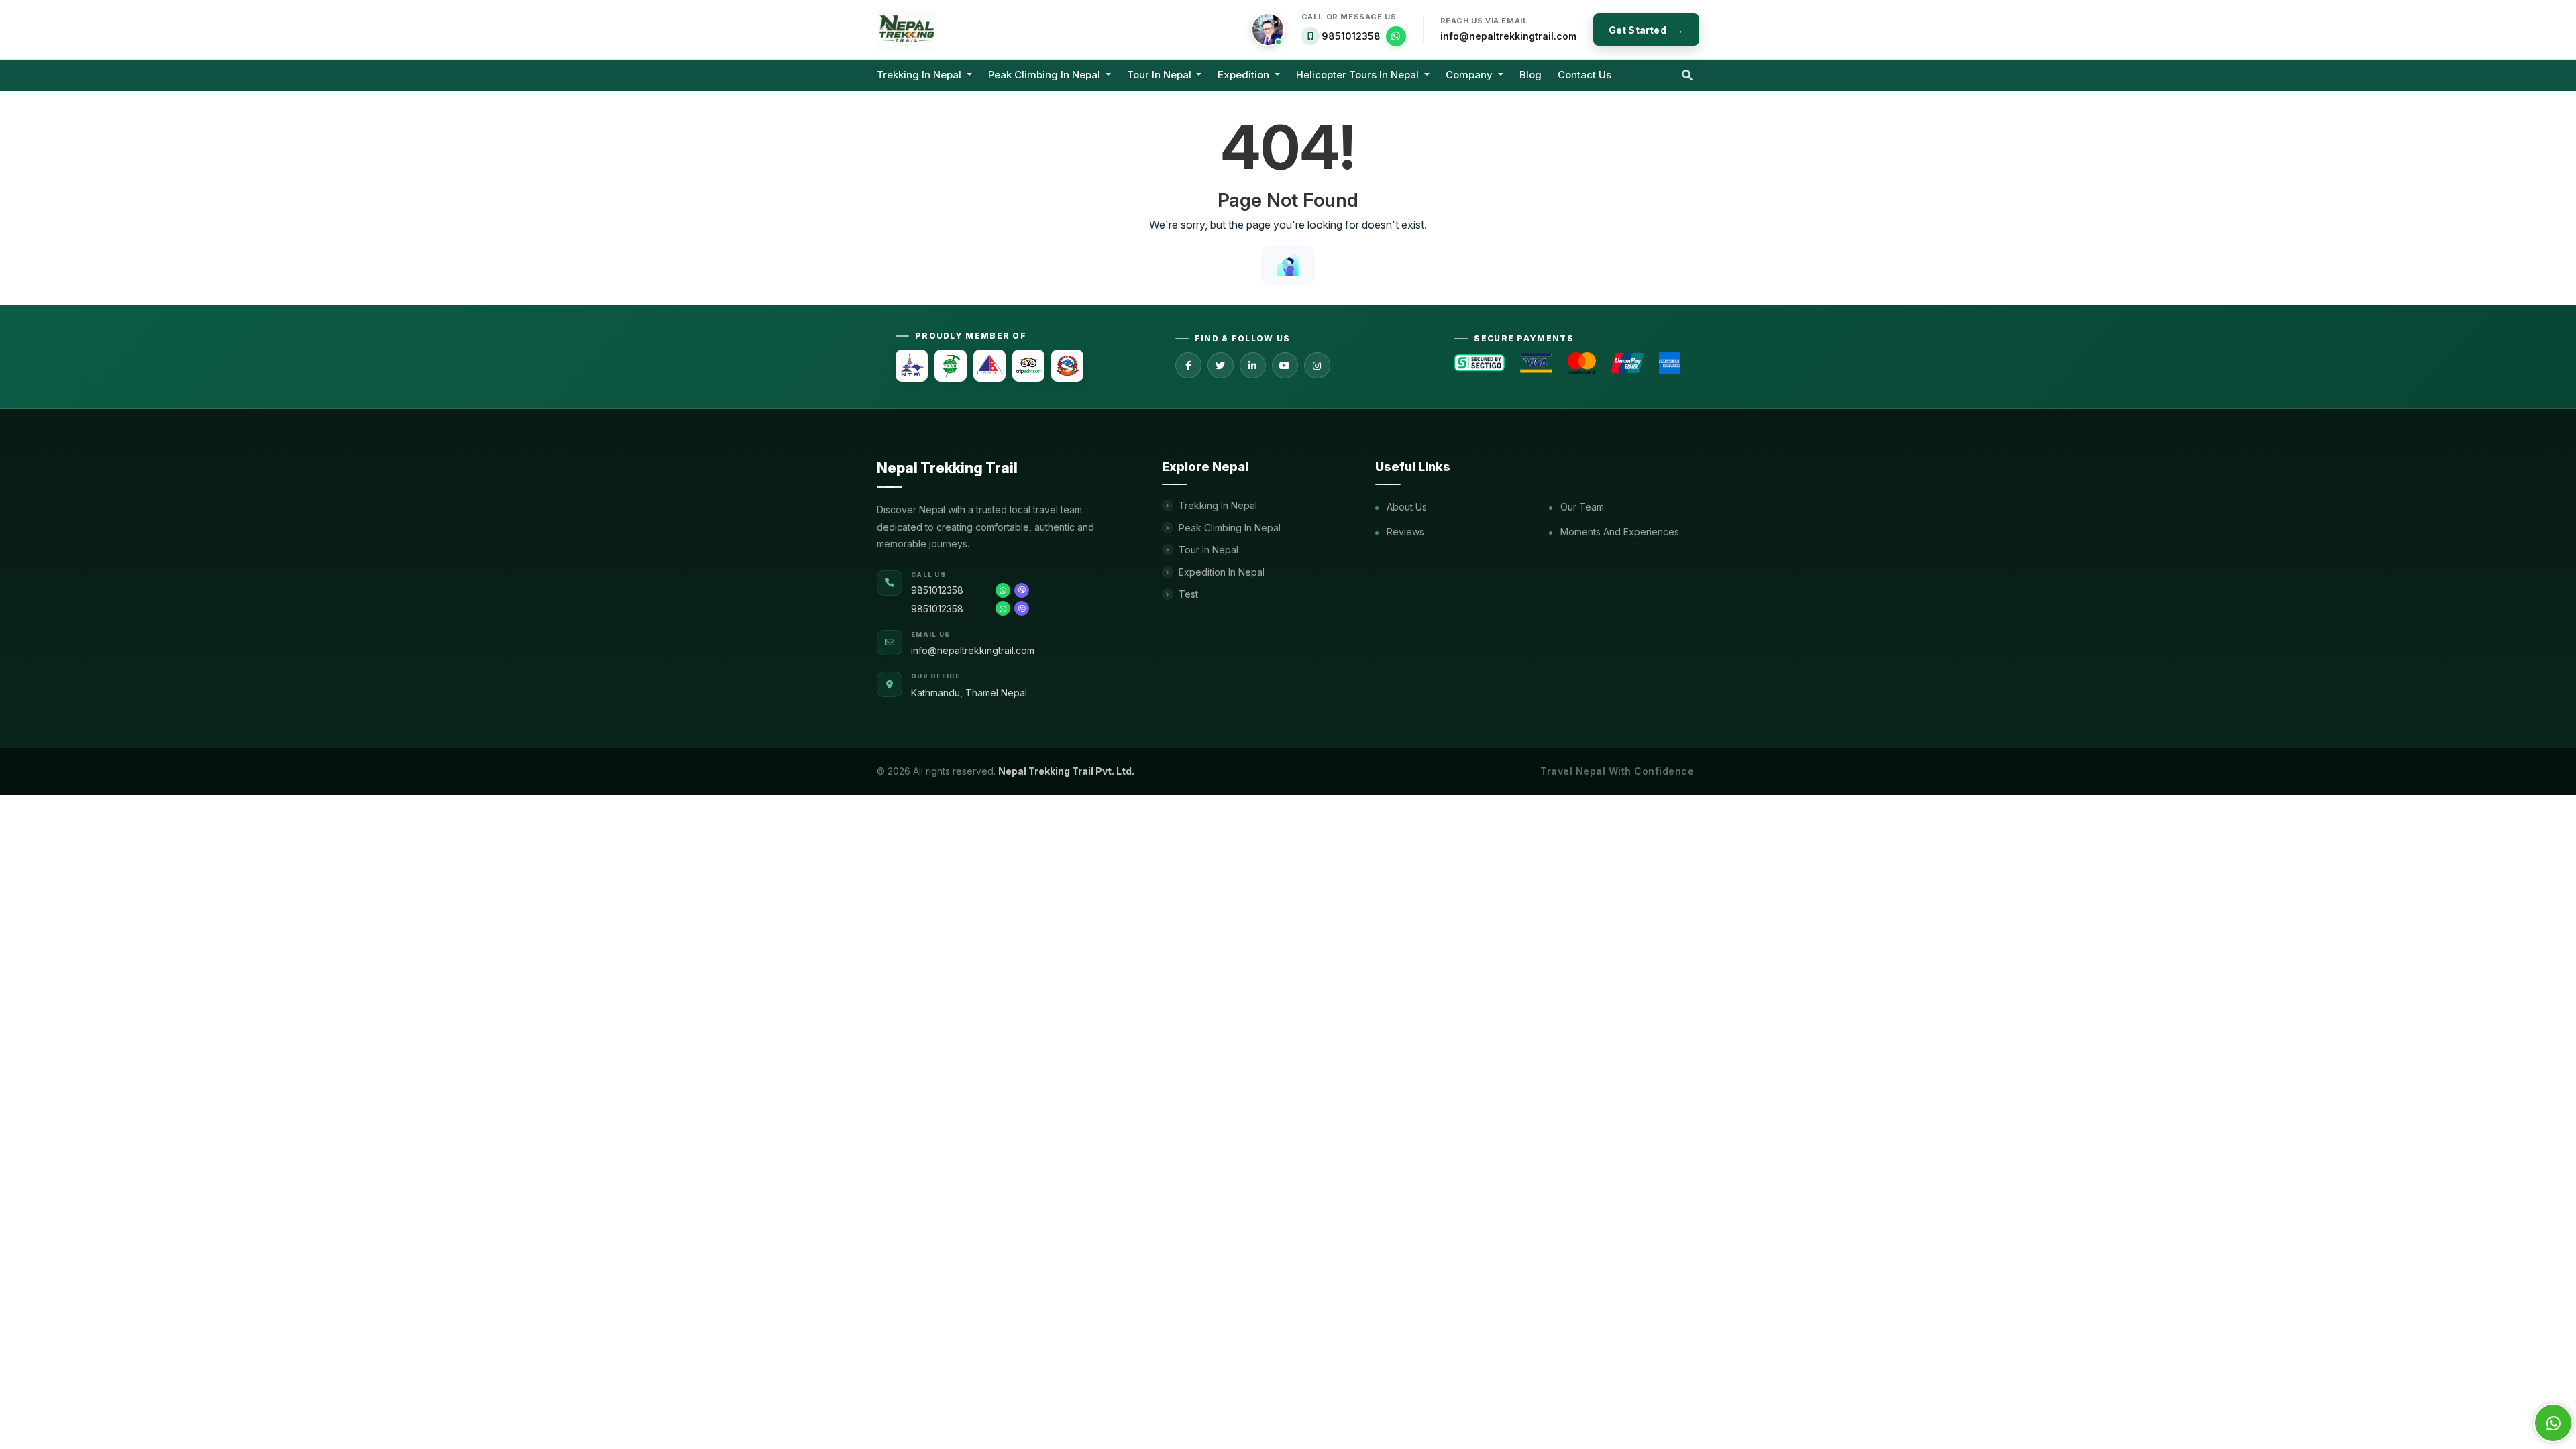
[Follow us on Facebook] (1188, 365)
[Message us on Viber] (1022, 590)
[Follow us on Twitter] (1221, 365)
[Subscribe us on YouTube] (1285, 365)
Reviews (1404, 532)
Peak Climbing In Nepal (1230, 528)
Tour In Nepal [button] (1161, 75)
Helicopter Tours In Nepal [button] (1359, 75)
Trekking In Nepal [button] (920, 75)
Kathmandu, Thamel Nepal (969, 693)
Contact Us (1585, 75)
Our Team (1581, 507)
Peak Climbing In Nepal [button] (1045, 75)
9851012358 (1351, 36)
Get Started (1638, 30)
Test (1188, 594)
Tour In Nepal (1209, 550)
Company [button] (1470, 75)
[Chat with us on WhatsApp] (1003, 590)
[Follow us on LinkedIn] (1253, 365)
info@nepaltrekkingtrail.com (1508, 36)
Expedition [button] (1245, 75)
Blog (1531, 75)
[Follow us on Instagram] (1317, 365)
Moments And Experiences (1618, 532)
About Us (1405, 507)
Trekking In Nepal (1218, 505)
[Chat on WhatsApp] (1396, 36)
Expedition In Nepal (1222, 572)
